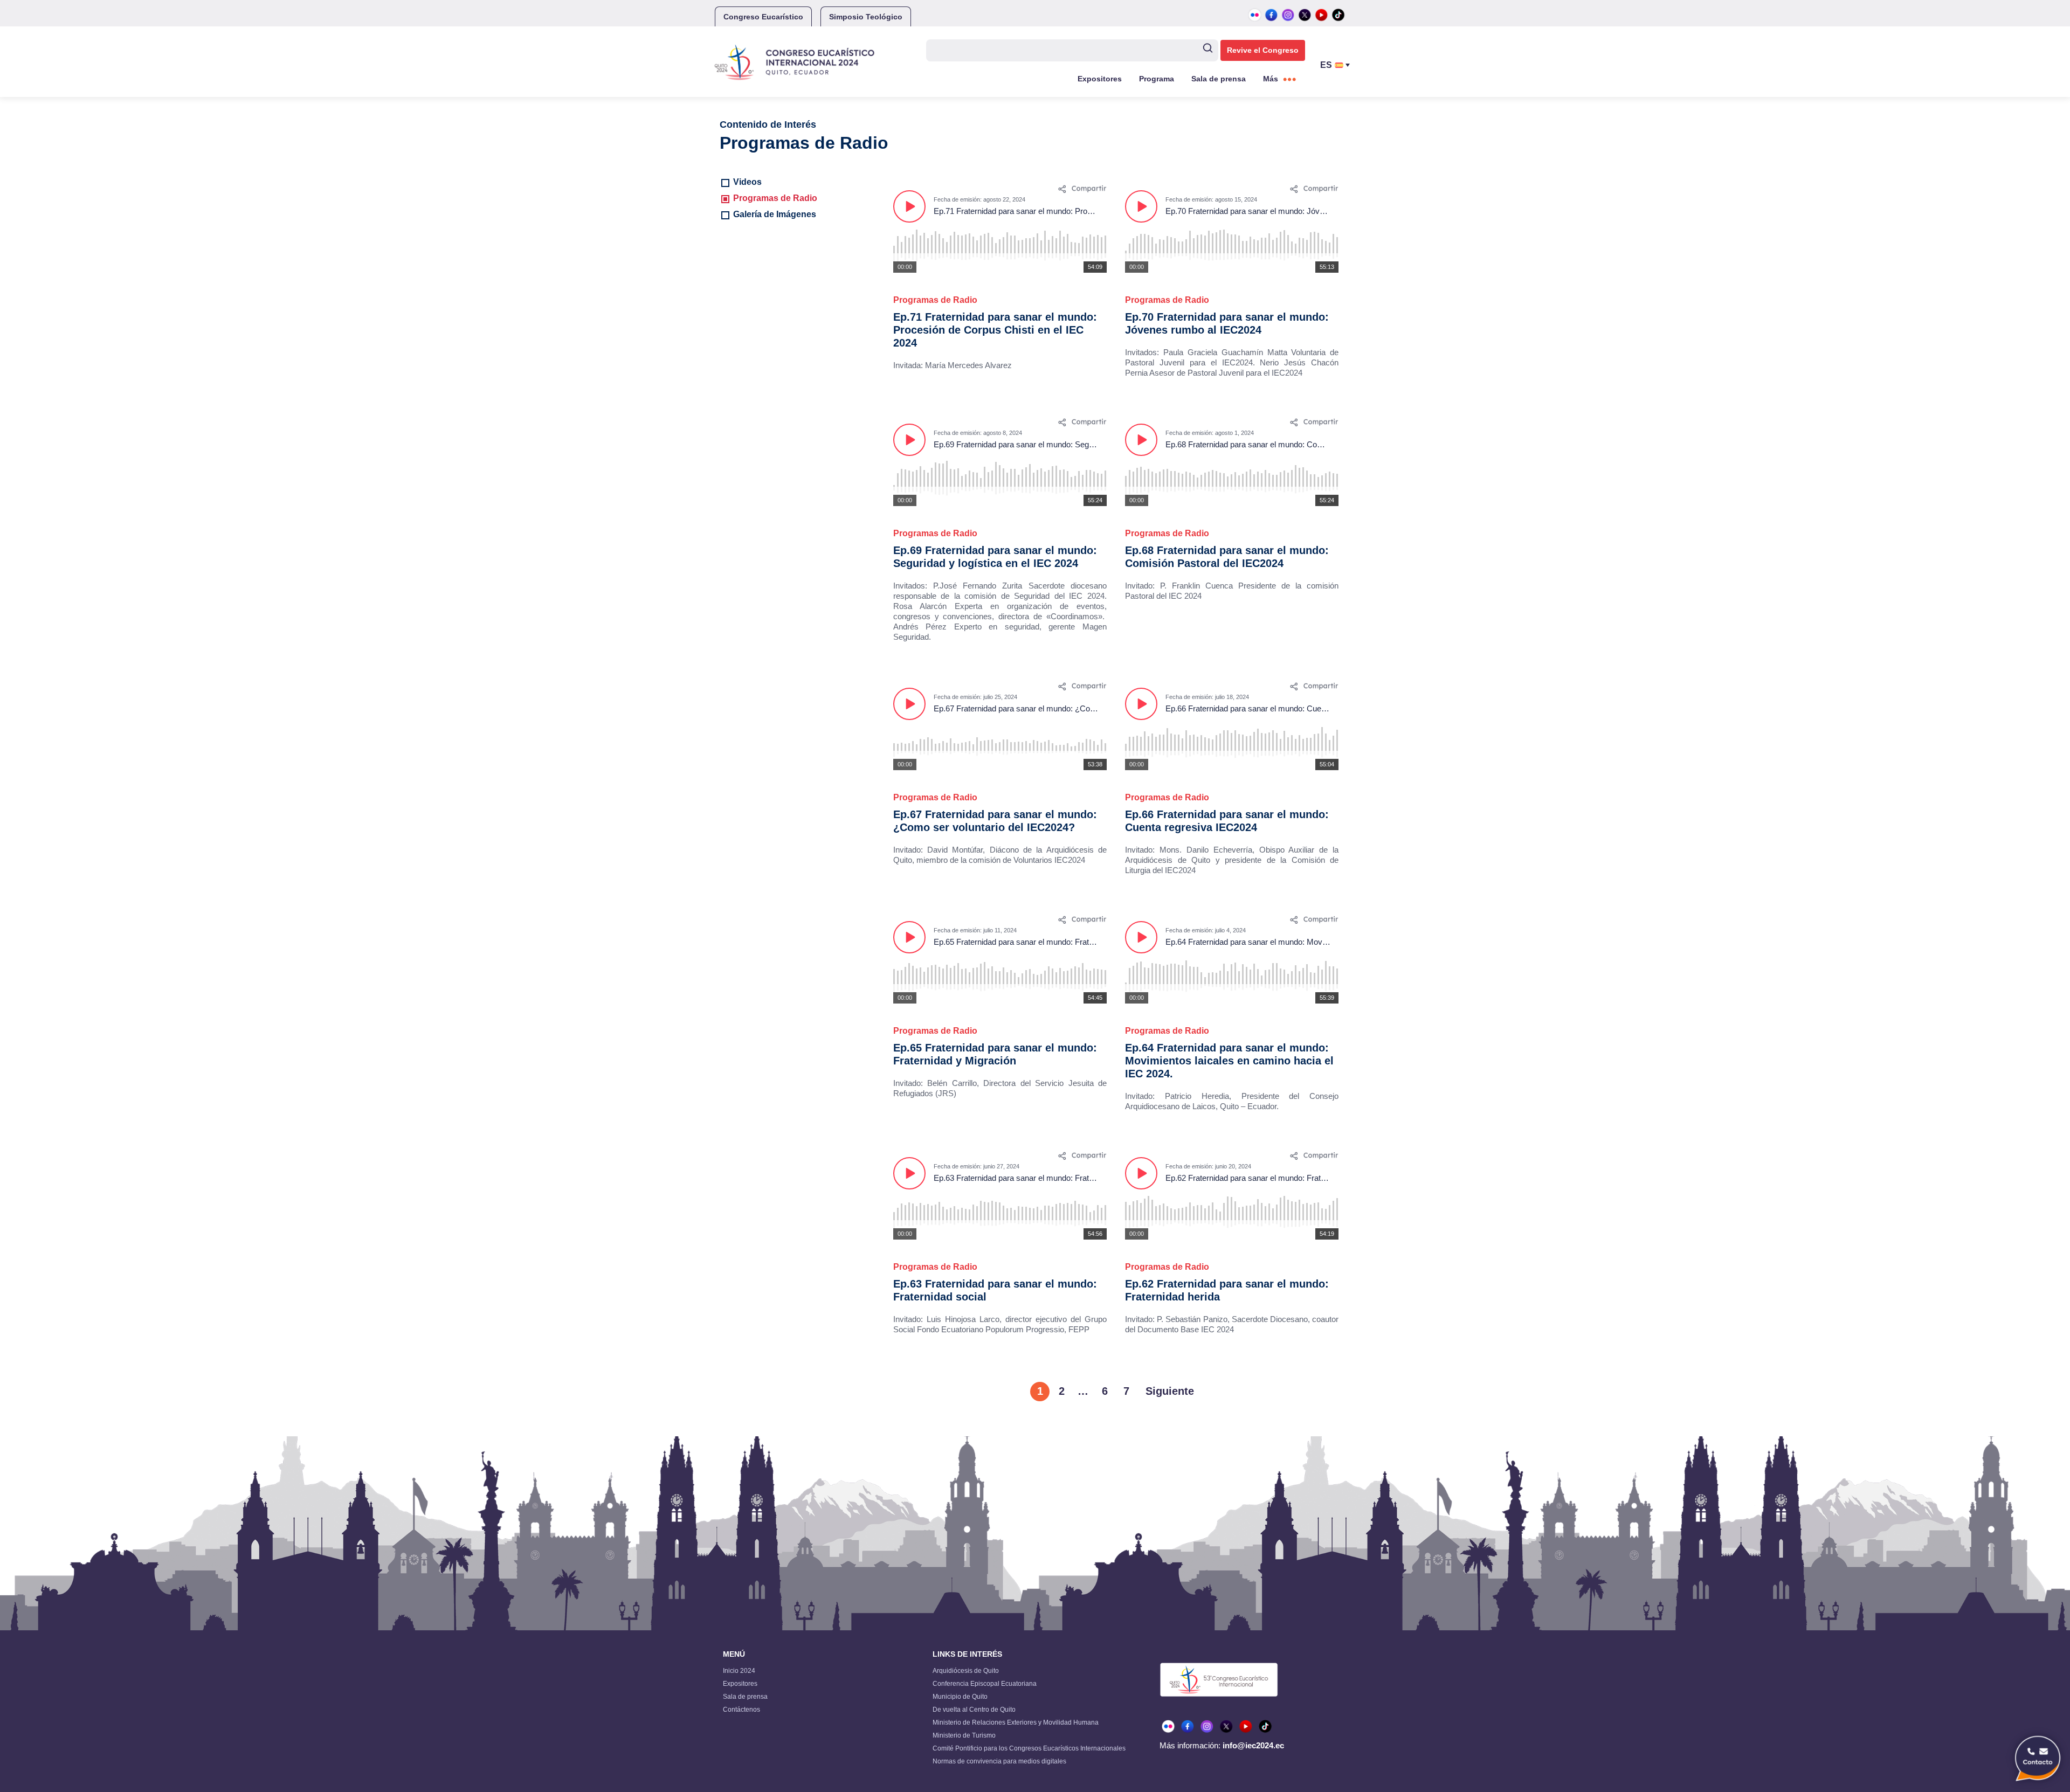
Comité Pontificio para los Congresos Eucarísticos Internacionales (1029, 1748)
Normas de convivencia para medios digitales (999, 1761)
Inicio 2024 (739, 1671)
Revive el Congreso (1263, 50)
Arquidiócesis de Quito (966, 1671)
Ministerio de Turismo (964, 1735)
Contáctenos (741, 1710)
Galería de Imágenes (775, 214)
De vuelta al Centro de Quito (974, 1710)
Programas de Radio (775, 198)
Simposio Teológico (866, 17)
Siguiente (1170, 1391)
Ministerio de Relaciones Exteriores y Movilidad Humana (1016, 1722)
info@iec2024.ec (1253, 1745)
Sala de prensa (1219, 79)
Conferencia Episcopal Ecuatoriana (985, 1684)
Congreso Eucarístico (763, 17)
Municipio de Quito (960, 1697)
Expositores (1100, 79)
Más (1271, 79)
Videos (747, 182)
